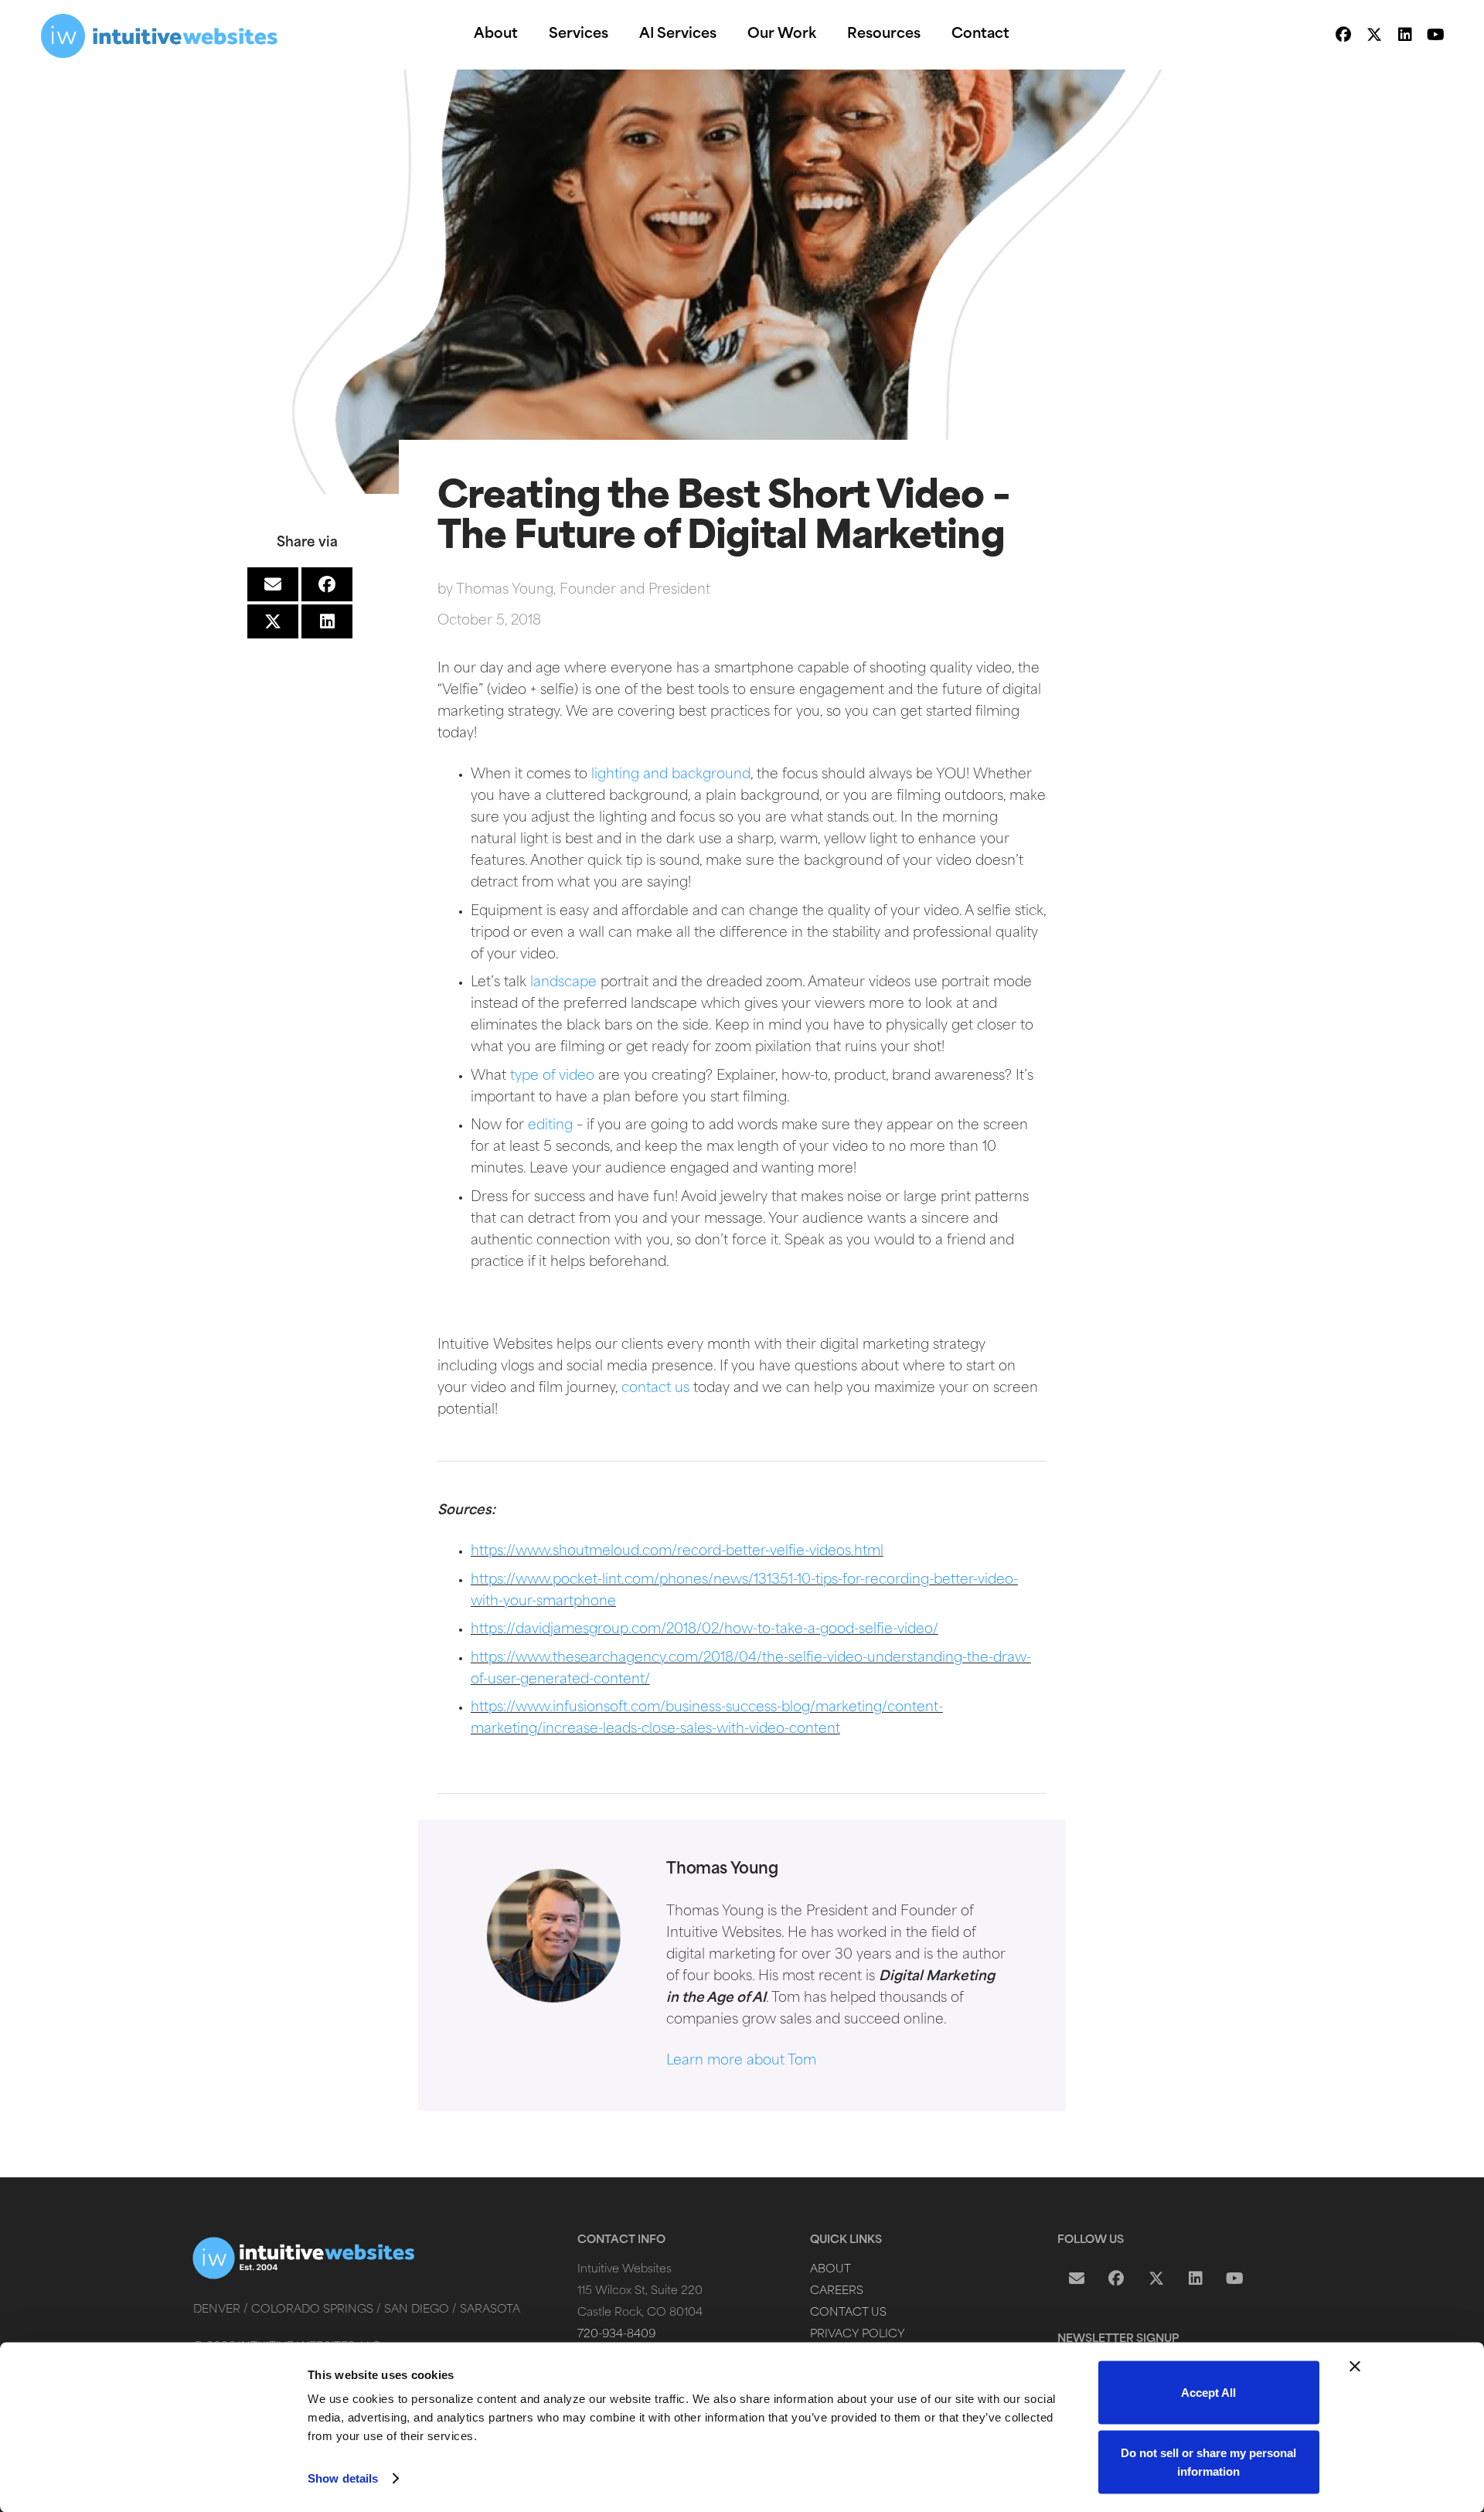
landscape (562, 983)
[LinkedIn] (1405, 35)
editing (550, 1126)
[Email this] (273, 584)
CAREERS (837, 2291)
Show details (343, 2478)
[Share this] (327, 584)
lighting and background (671, 775)
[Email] (1077, 2279)
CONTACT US (848, 2313)
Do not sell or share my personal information (1208, 2461)
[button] (530, 35)
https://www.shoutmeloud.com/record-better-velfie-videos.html (677, 1552)
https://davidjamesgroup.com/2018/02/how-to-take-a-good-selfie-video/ (705, 1630)
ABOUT (830, 2270)
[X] (1374, 35)
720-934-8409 (616, 2335)
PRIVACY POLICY (858, 2335)
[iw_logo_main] (160, 35)
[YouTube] (1436, 35)
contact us (655, 1389)
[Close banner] (1355, 2367)
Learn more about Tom (741, 2061)
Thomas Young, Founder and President (583, 590)
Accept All (1208, 2393)
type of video (552, 1076)
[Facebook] (1343, 35)
